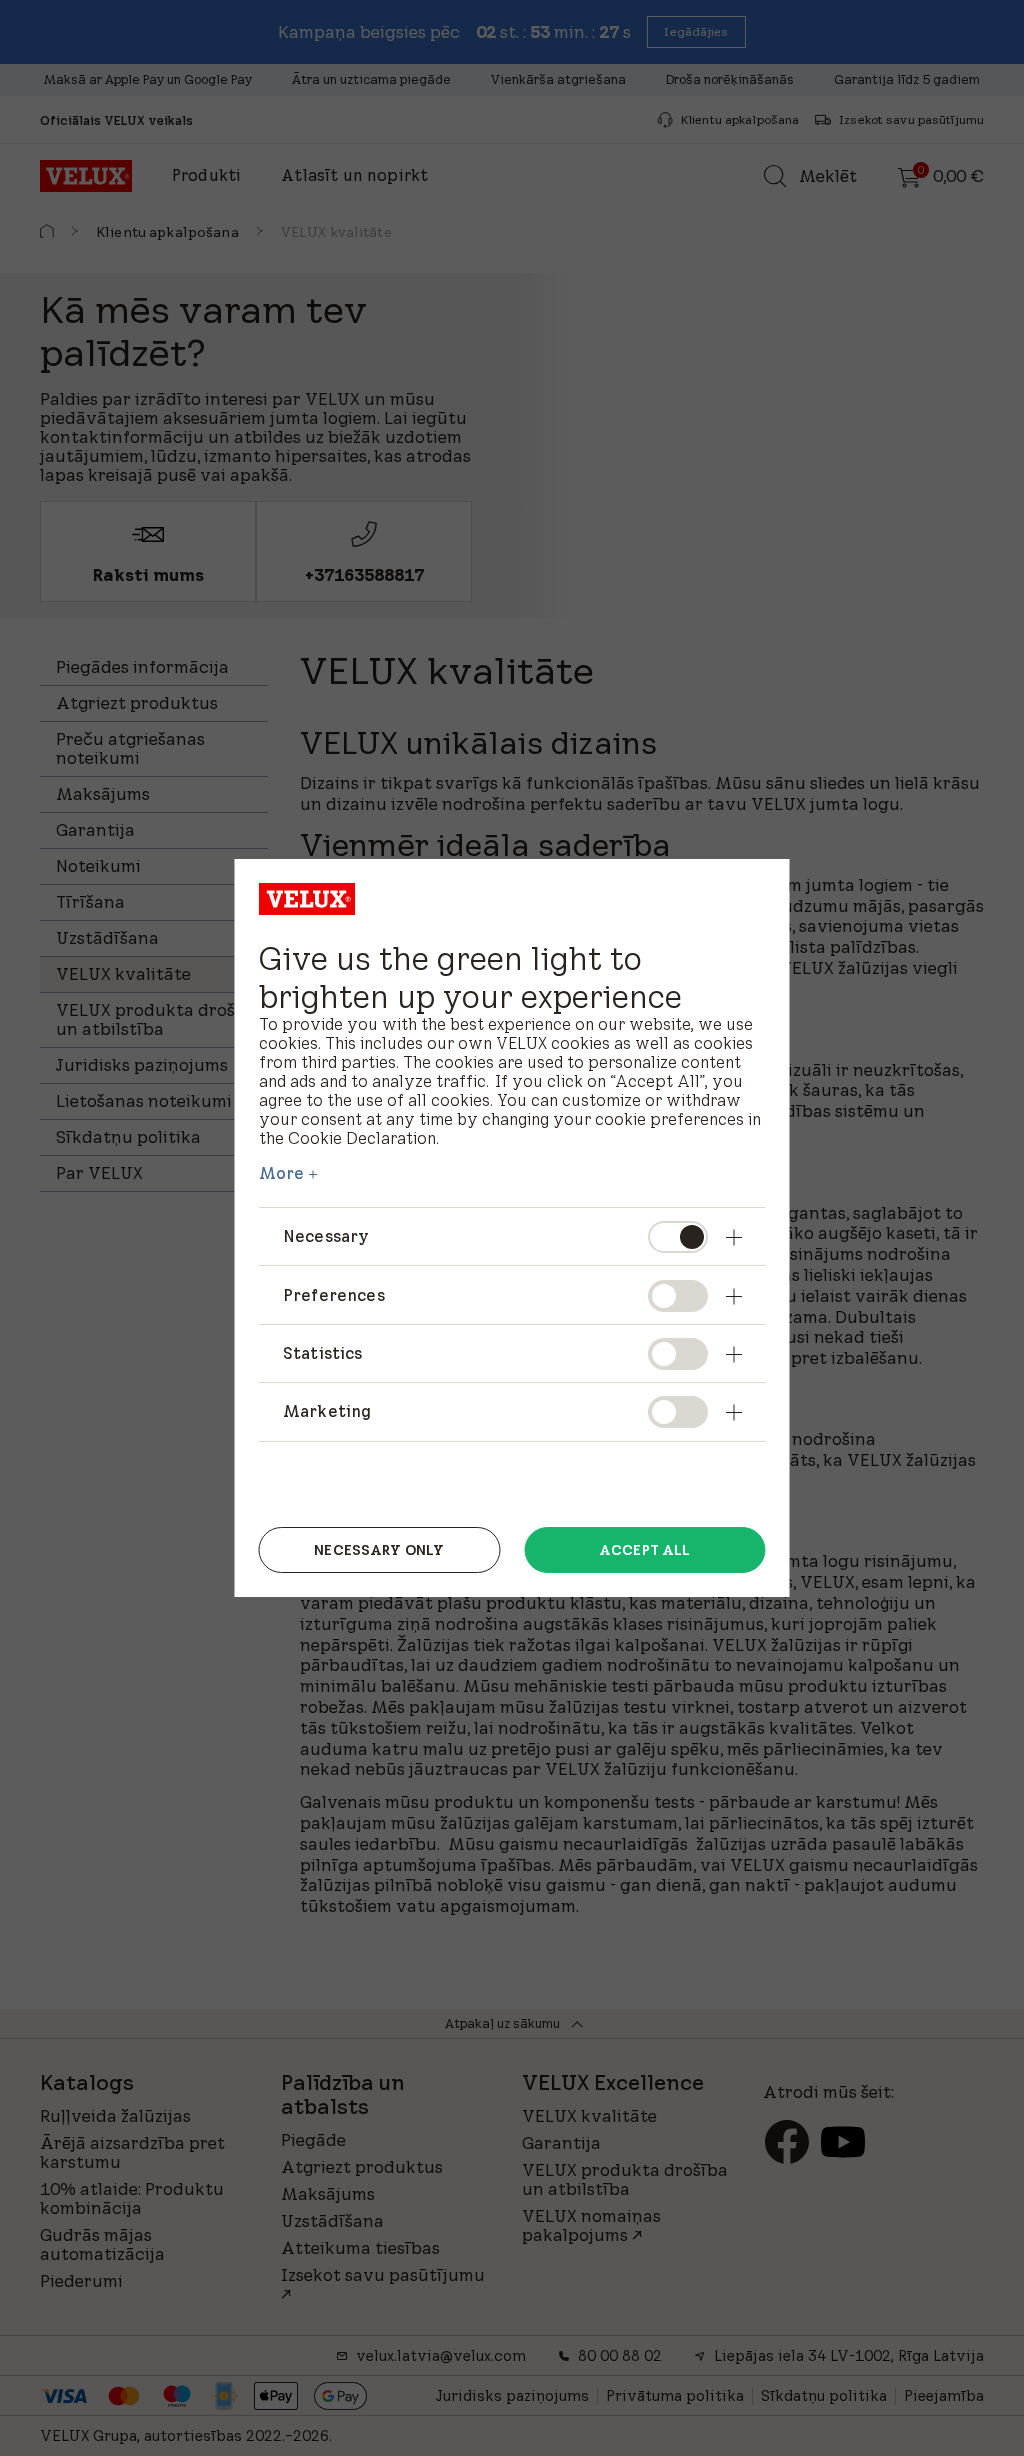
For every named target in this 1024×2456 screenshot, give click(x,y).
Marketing (327, 1411)
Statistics (323, 1353)
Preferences (334, 1295)
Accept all (644, 1550)
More (282, 1173)
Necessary (326, 1236)
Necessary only (379, 1550)
